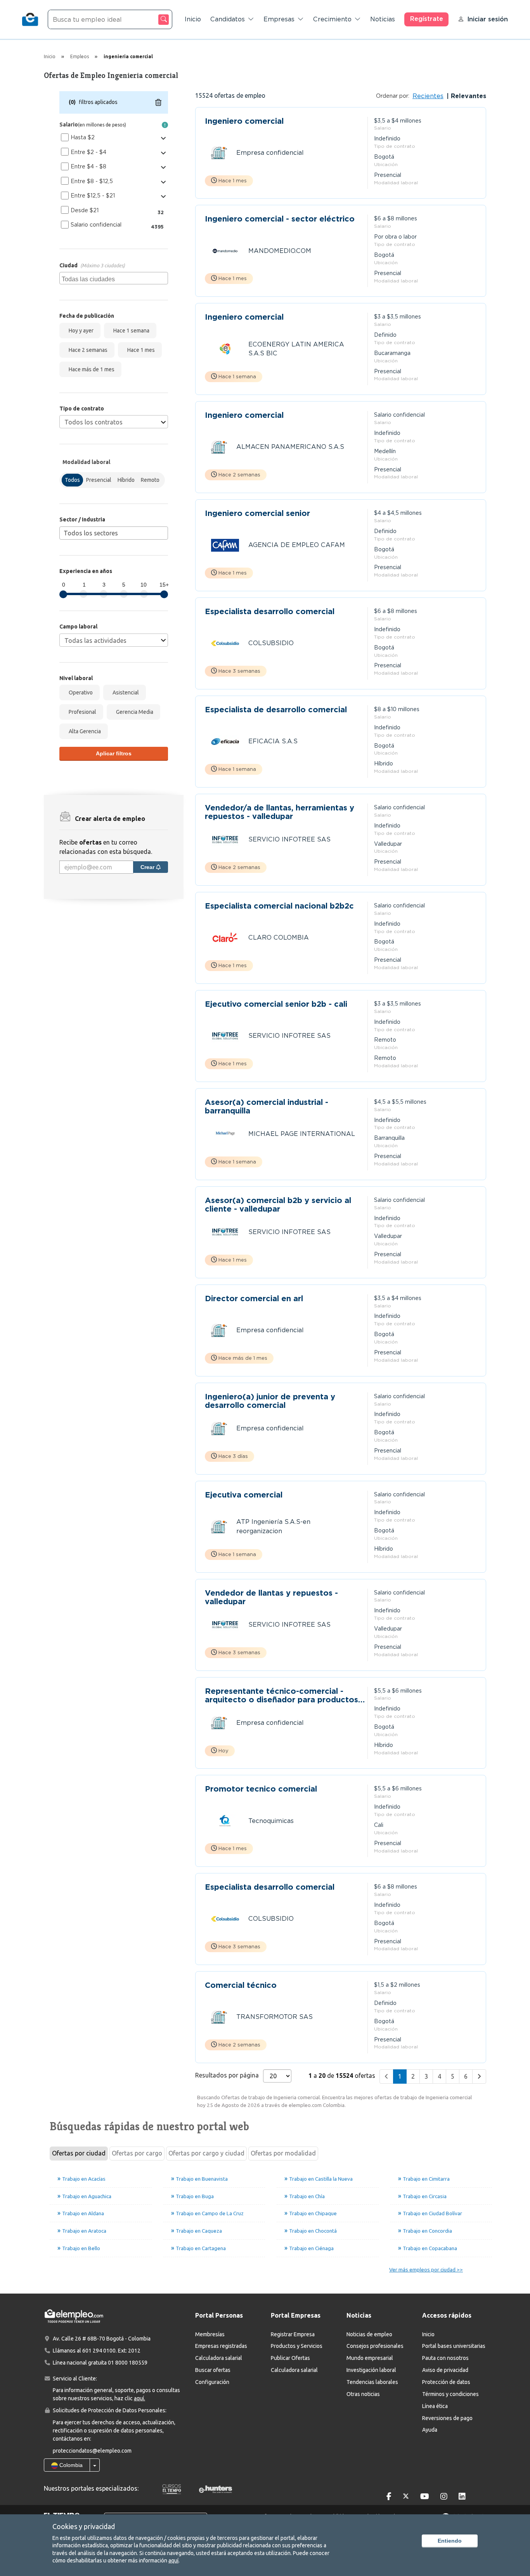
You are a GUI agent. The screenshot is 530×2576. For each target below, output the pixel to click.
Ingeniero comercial (244, 121)
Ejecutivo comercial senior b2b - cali (276, 1004)
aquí (173, 2560)
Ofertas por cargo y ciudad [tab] (206, 2153)
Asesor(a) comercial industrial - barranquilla (267, 1106)
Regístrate (427, 19)
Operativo (80, 692)
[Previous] (386, 2077)
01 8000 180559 (128, 2363)
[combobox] (114, 278)
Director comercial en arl (254, 1299)
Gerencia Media (133, 712)
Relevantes (468, 96)
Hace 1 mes (140, 350)
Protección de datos (446, 2382)
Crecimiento (332, 19)
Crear (148, 867)
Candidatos (228, 19)
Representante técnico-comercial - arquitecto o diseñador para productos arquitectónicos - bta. (281, 1695)
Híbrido (126, 480)
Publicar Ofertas (290, 2358)
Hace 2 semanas (87, 350)
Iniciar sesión (488, 19)
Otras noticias (363, 2394)
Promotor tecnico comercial (261, 1789)
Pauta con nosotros (445, 2358)
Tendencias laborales (372, 2382)
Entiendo (450, 2541)
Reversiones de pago (447, 2418)
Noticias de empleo (369, 2334)
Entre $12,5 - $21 (93, 196)
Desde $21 (85, 210)
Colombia (70, 2465)
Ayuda (430, 2430)
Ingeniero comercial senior (257, 513)
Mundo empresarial (370, 2358)
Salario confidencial (96, 225)
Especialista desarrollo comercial (270, 612)
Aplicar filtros (114, 753)
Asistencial (125, 692)
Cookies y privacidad (84, 2526)
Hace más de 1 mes (90, 369)
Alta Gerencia (84, 731)
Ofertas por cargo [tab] (137, 2153)
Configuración (212, 2382)
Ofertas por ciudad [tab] (79, 2153)
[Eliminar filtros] (158, 102)
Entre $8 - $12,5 (92, 181)
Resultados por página (227, 2075)
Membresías (210, 2334)
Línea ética (435, 2406)
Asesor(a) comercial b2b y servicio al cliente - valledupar (278, 1205)
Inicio (193, 19)
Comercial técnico (241, 1985)
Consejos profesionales (375, 2346)
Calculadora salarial (219, 2358)
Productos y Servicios (297, 2346)
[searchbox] (115, 278)
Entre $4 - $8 (88, 166)
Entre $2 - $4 (88, 152)
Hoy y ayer (80, 331)
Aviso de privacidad (445, 2370)
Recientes (428, 96)
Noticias (383, 19)
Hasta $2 (83, 137)
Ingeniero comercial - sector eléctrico (280, 219)
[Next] (479, 2077)
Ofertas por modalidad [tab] (283, 2153)
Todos (72, 480)
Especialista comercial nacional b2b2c (279, 906)
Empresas (279, 19)
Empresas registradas (221, 2346)
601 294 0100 (99, 2351)
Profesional (81, 712)
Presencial (99, 480)
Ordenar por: (393, 96)
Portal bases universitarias (454, 2346)
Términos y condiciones (450, 2394)
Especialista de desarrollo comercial (276, 710)
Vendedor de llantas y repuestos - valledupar (271, 1597)
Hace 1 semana (130, 331)
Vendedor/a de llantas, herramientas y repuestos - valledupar (280, 812)
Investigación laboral (371, 2370)
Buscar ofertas (213, 2370)
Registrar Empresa (293, 2334)
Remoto (150, 480)
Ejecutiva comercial (244, 1495)
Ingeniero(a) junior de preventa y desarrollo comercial (270, 1401)
